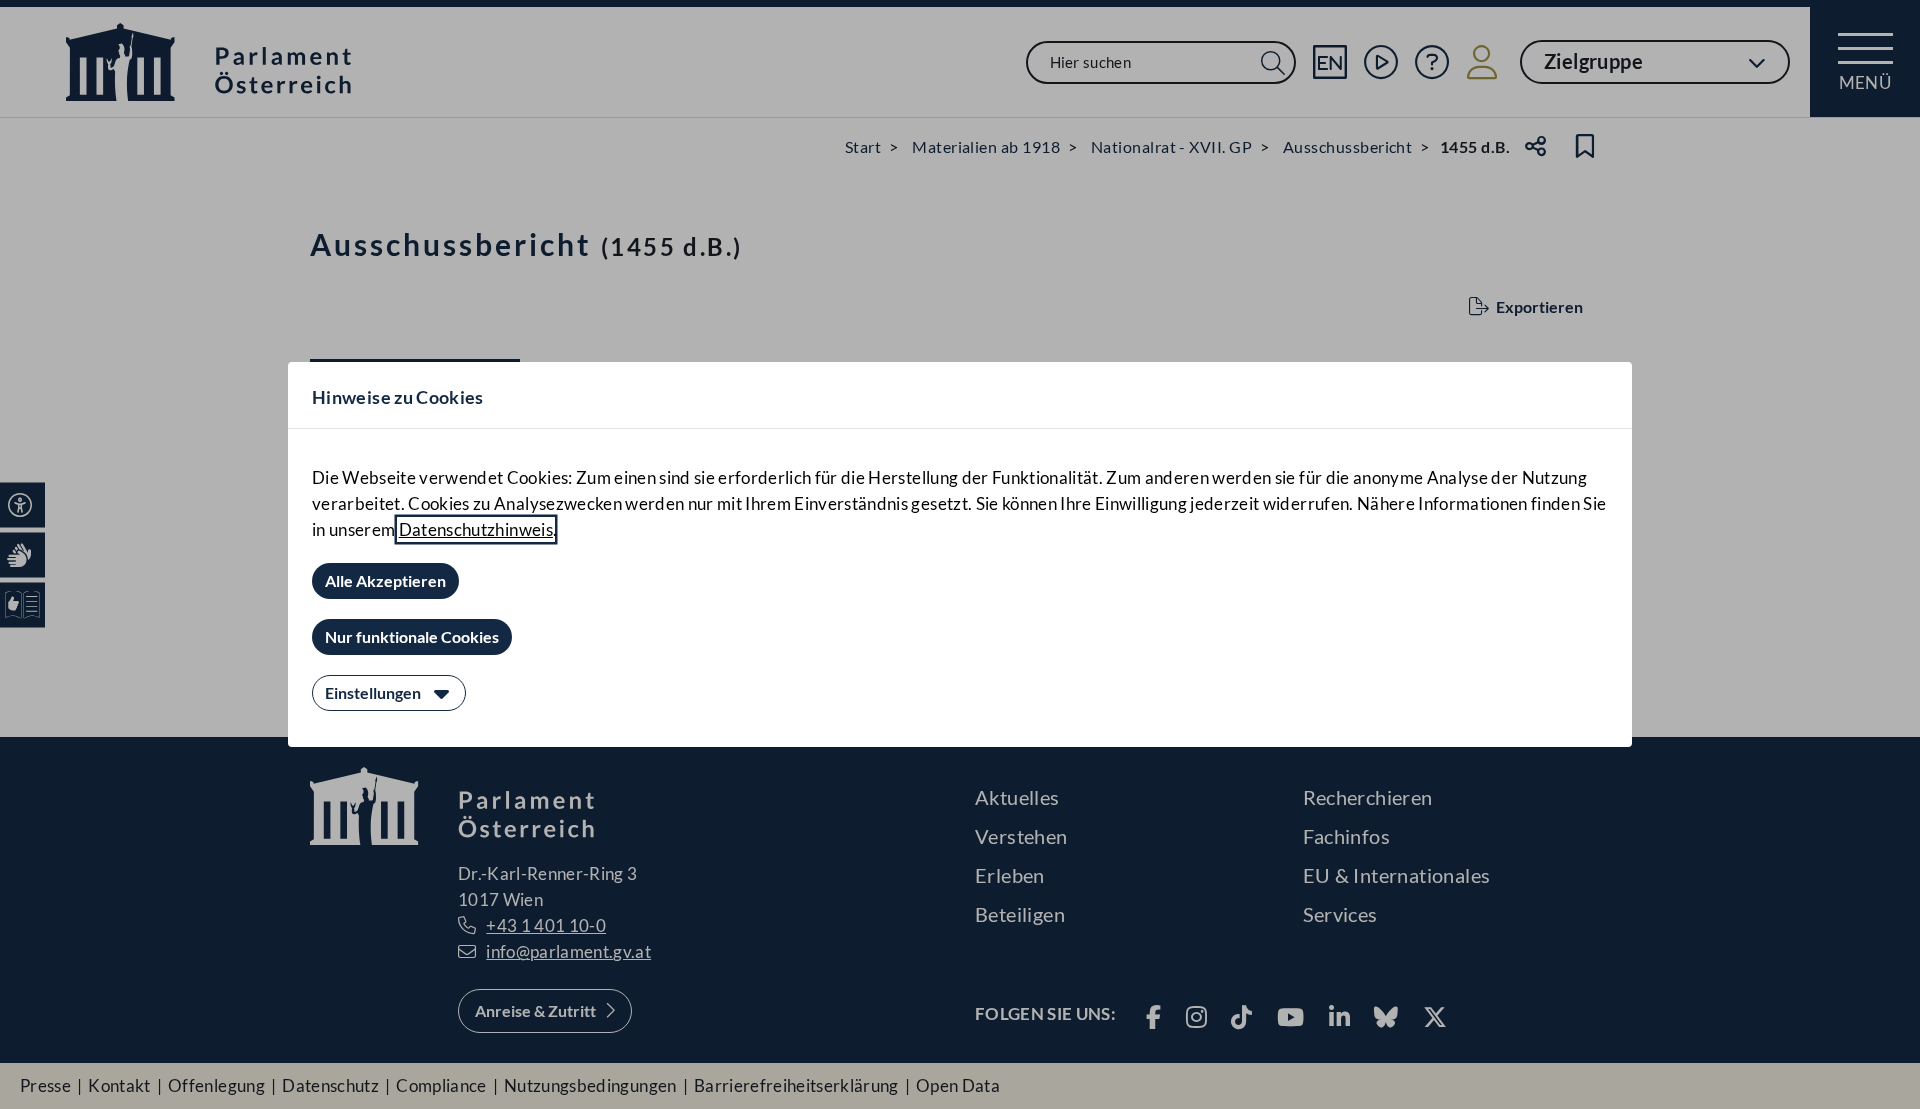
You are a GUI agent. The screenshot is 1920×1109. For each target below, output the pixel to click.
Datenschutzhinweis (476, 529)
